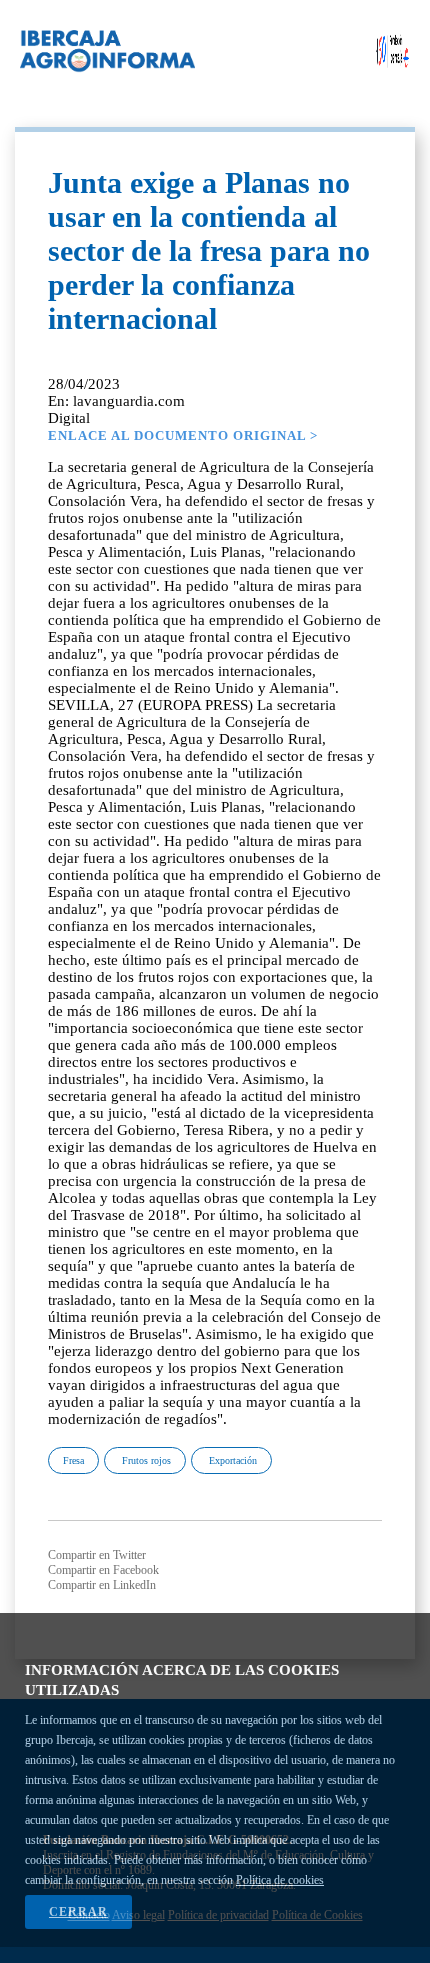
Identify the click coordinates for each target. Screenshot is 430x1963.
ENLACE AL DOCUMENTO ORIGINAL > (183, 435)
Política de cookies (280, 1880)
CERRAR (78, 1912)
